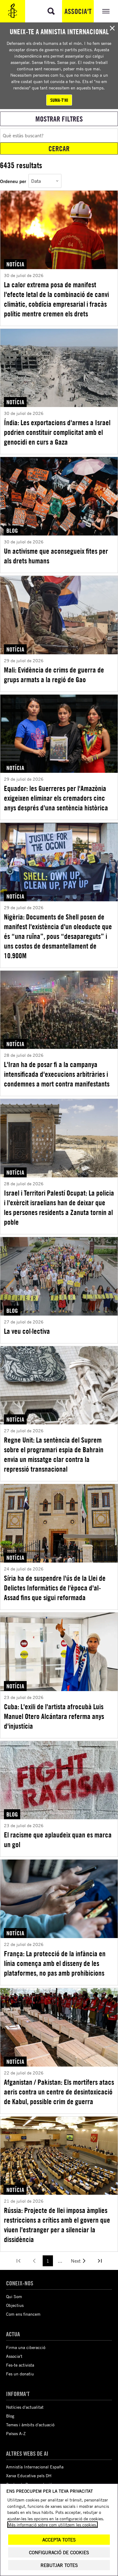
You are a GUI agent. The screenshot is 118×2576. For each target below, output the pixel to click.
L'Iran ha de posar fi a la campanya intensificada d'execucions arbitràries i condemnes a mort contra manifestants (57, 1074)
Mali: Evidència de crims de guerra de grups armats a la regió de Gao (54, 675)
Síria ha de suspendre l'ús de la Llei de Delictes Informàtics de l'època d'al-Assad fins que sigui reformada (55, 1588)
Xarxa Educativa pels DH (29, 2476)
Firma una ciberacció (26, 2347)
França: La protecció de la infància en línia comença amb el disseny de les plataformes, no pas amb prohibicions (55, 1963)
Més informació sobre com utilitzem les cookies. (52, 2525)
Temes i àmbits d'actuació (30, 2425)
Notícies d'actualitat (25, 2407)
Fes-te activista (20, 2365)
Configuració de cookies (59, 2553)
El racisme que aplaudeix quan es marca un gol (58, 1840)
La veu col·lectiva (27, 1331)
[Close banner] (112, 28)
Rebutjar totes (59, 2565)
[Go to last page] (100, 2261)
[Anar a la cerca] (51, 11)
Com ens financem (23, 2314)
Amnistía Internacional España (35, 2467)
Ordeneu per (13, 181)
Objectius (15, 2305)
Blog (10, 2416)
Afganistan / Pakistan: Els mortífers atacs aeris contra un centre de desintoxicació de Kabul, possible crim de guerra (59, 2092)
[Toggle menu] (106, 11)
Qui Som (14, 2296)
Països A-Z (16, 2433)
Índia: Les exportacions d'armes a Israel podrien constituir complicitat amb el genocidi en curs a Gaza (57, 432)
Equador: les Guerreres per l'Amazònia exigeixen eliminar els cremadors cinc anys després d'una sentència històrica (56, 798)
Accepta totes (59, 2540)
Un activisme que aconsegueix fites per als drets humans (56, 556)
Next (76, 2261)
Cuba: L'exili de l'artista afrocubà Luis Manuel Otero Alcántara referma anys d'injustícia (54, 1716)
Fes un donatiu (20, 2374)
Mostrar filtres (59, 119)
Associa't (78, 11)
